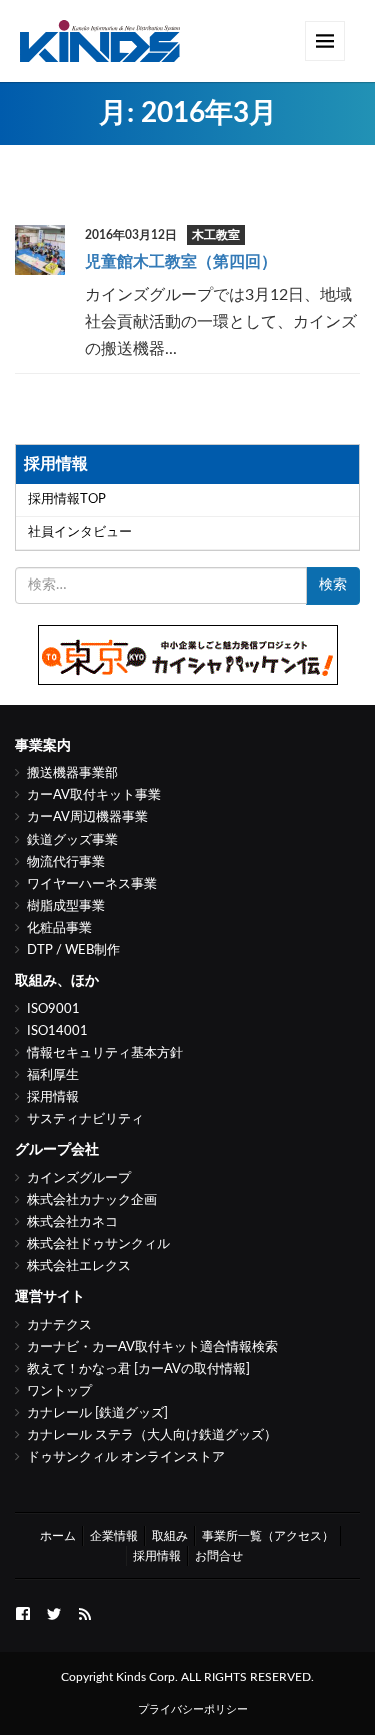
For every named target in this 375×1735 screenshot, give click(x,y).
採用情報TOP (67, 499)
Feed (85, 1612)
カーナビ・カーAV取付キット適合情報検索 (152, 1347)
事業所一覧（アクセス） (268, 1536)
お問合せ (219, 1556)
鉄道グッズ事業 (72, 840)
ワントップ (59, 1391)
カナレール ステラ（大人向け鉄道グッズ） (152, 1435)
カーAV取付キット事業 (94, 795)
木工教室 (216, 235)
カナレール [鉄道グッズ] (97, 1413)
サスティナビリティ (85, 1119)
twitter (54, 1612)
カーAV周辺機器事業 (87, 817)
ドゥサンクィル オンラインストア (126, 1457)
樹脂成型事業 (66, 906)
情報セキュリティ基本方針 (105, 1053)
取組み (170, 1536)
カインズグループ (79, 1178)
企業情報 (114, 1536)
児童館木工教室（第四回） (181, 262)
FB (23, 1612)
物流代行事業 (66, 862)
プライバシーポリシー (193, 1709)
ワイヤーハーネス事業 (92, 884)
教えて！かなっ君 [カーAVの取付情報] (138, 1369)
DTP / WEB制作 (73, 950)
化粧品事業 (59, 928)
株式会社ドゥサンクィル (98, 1244)
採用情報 (53, 1097)
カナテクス (59, 1325)
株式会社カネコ (72, 1222)
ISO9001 (53, 1009)
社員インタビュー (80, 532)
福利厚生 (53, 1075)
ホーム (58, 1536)
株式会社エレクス (79, 1266)
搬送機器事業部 (72, 773)
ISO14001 (57, 1031)
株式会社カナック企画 (92, 1200)
